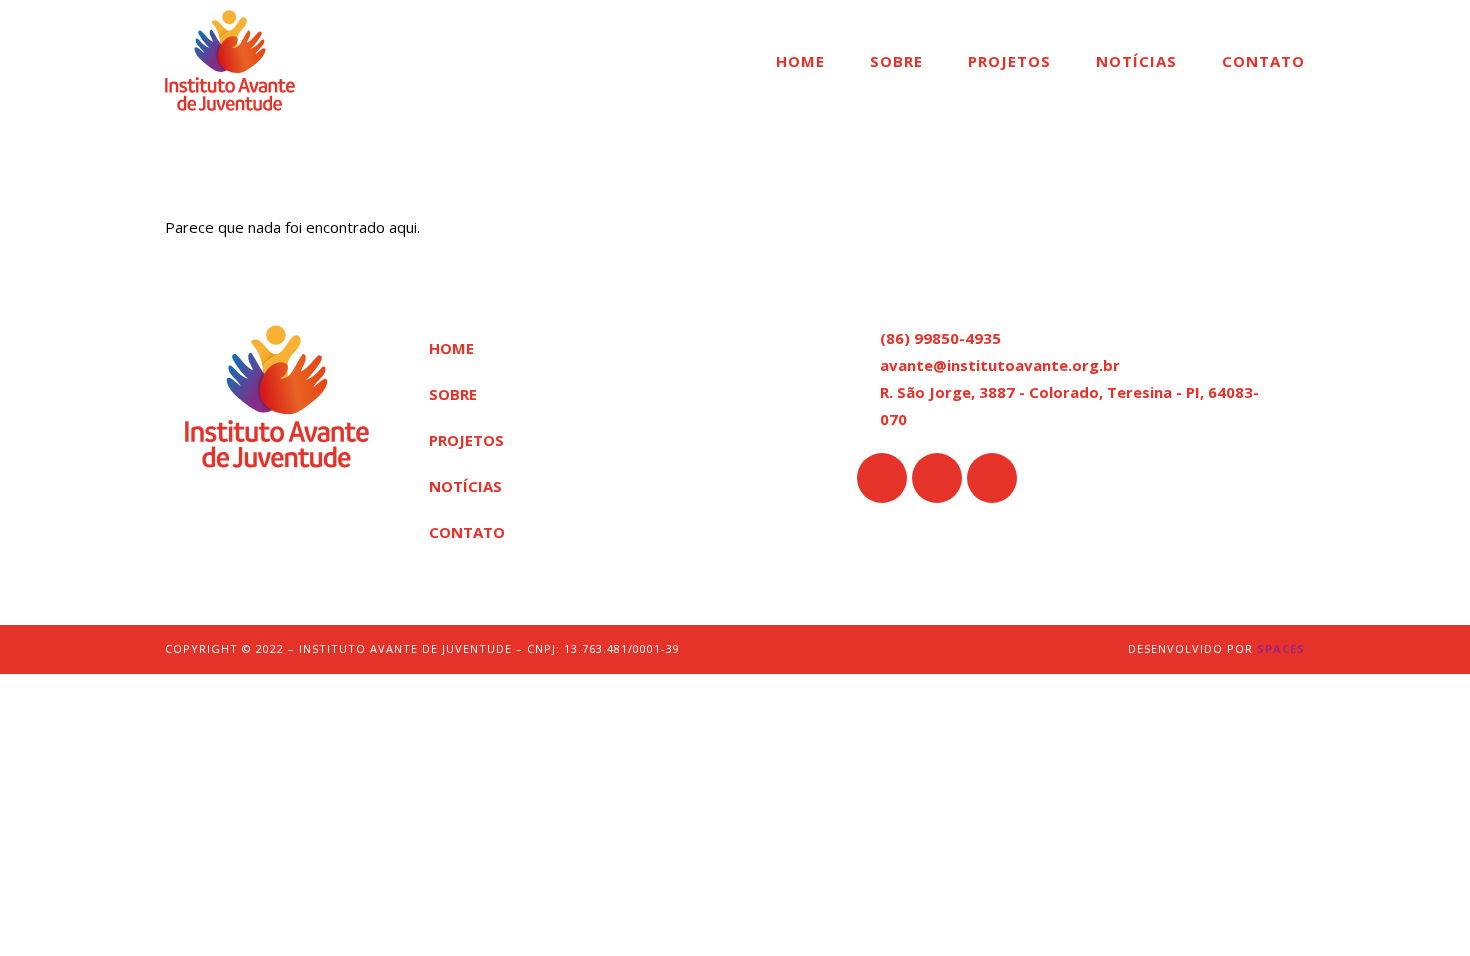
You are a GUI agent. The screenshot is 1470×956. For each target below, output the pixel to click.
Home (800, 61)
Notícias (1136, 61)
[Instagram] (937, 478)
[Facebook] (882, 478)
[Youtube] (992, 478)
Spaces (1281, 648)
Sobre (896, 61)
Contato (1263, 61)
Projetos (1009, 61)
